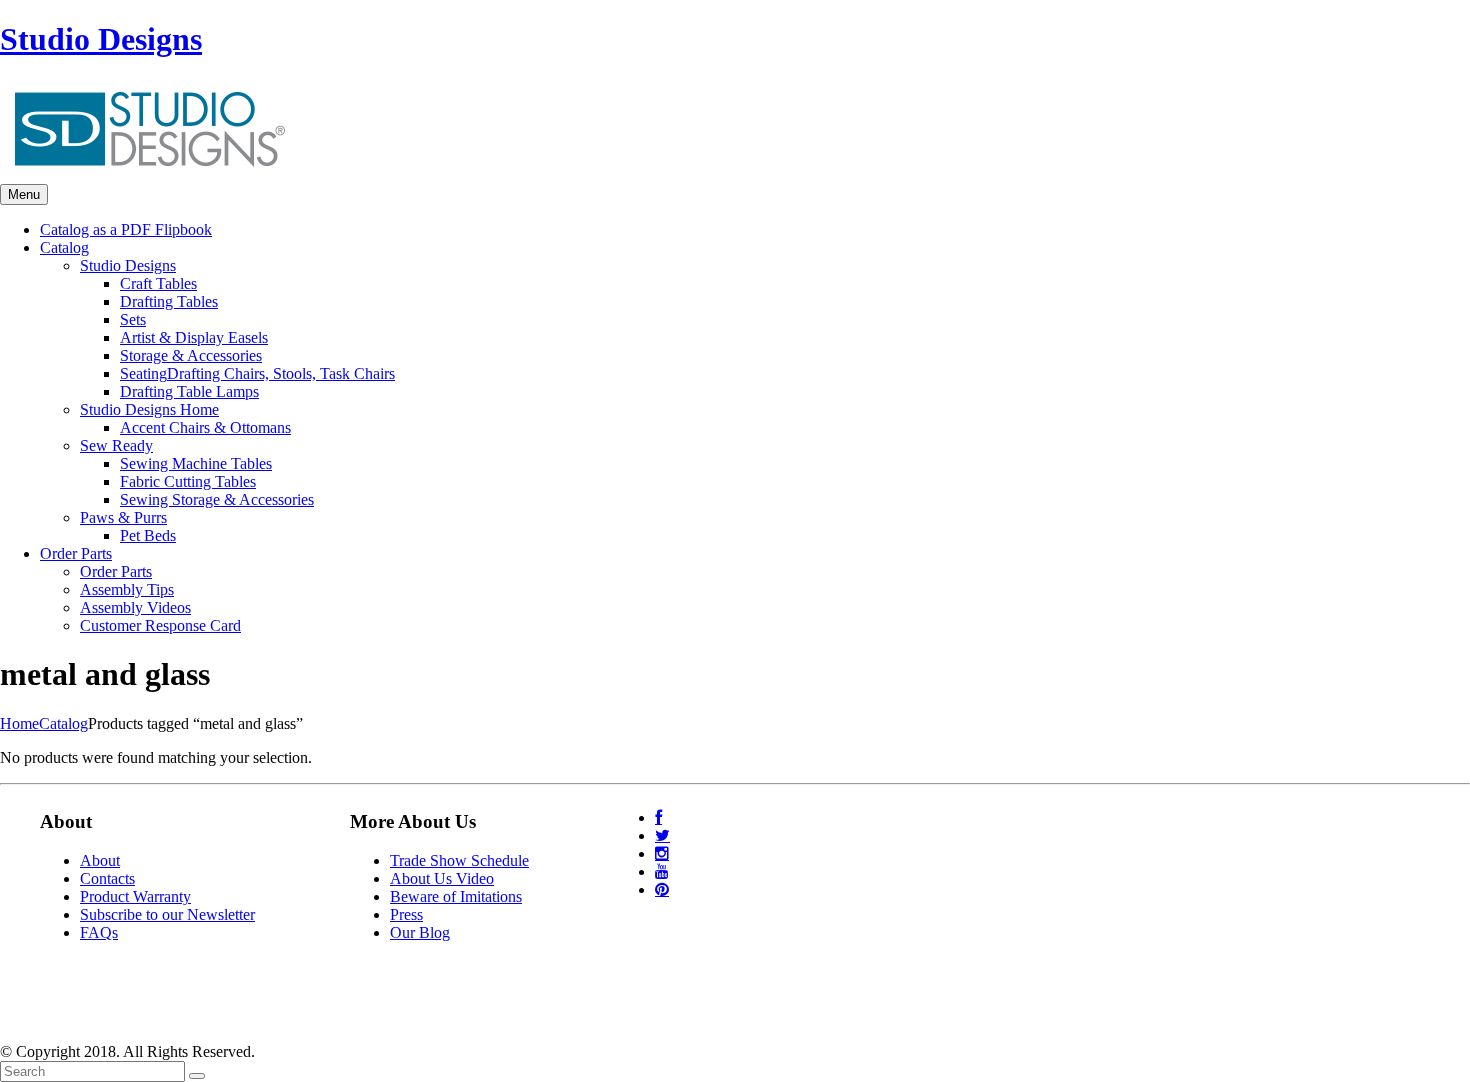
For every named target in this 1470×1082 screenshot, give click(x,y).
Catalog (63, 723)
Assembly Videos (135, 607)
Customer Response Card (160, 625)
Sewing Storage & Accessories (217, 499)
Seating (257, 373)
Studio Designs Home (149, 409)
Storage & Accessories (191, 355)
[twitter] (662, 835)
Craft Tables (158, 283)
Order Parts (116, 571)
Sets (133, 319)
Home (19, 723)
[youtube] (662, 871)
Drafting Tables (169, 301)
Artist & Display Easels (194, 337)
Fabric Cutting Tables (188, 481)
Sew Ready (116, 445)
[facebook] (658, 817)
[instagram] (662, 853)
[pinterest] (662, 889)
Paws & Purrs (123, 517)
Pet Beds (148, 535)
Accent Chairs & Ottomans (205, 427)
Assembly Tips (127, 589)
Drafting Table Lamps (189, 391)
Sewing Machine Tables (196, 463)
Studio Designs (101, 39)
